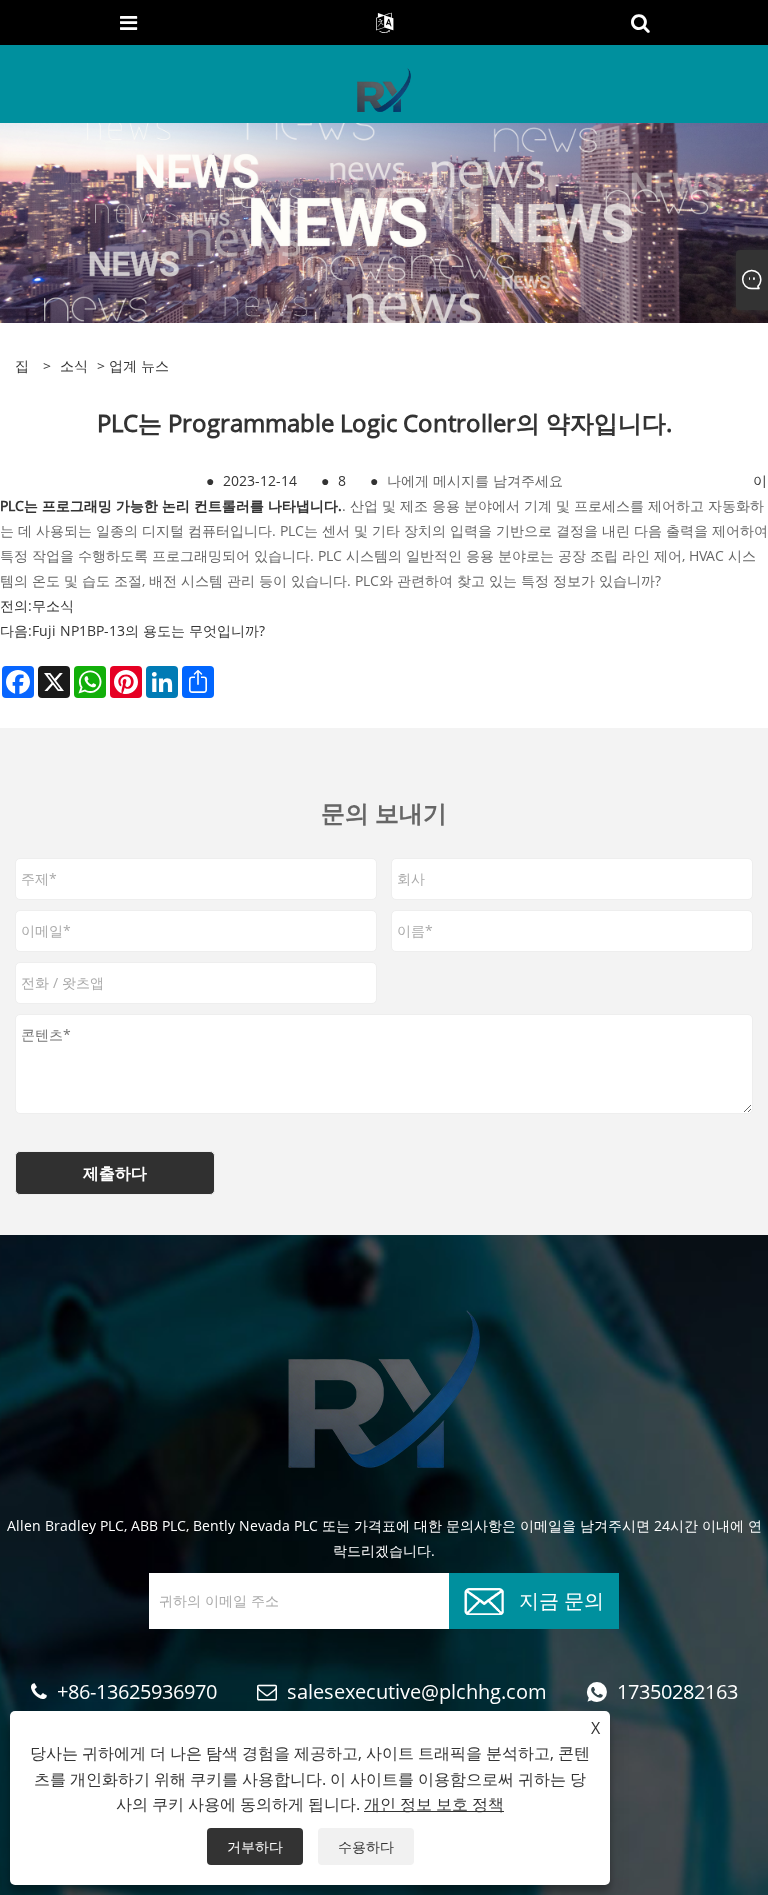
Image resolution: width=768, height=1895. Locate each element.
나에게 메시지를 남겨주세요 (475, 480)
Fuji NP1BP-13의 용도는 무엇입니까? (148, 630)
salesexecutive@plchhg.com (417, 1691)
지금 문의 (561, 1598)
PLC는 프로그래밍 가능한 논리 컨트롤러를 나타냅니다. (171, 505)
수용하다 (366, 1846)
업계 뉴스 (139, 365)
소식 (74, 365)
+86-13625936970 (137, 1691)
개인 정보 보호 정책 (434, 1804)
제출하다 (115, 1173)
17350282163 (677, 1691)
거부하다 (255, 1846)
